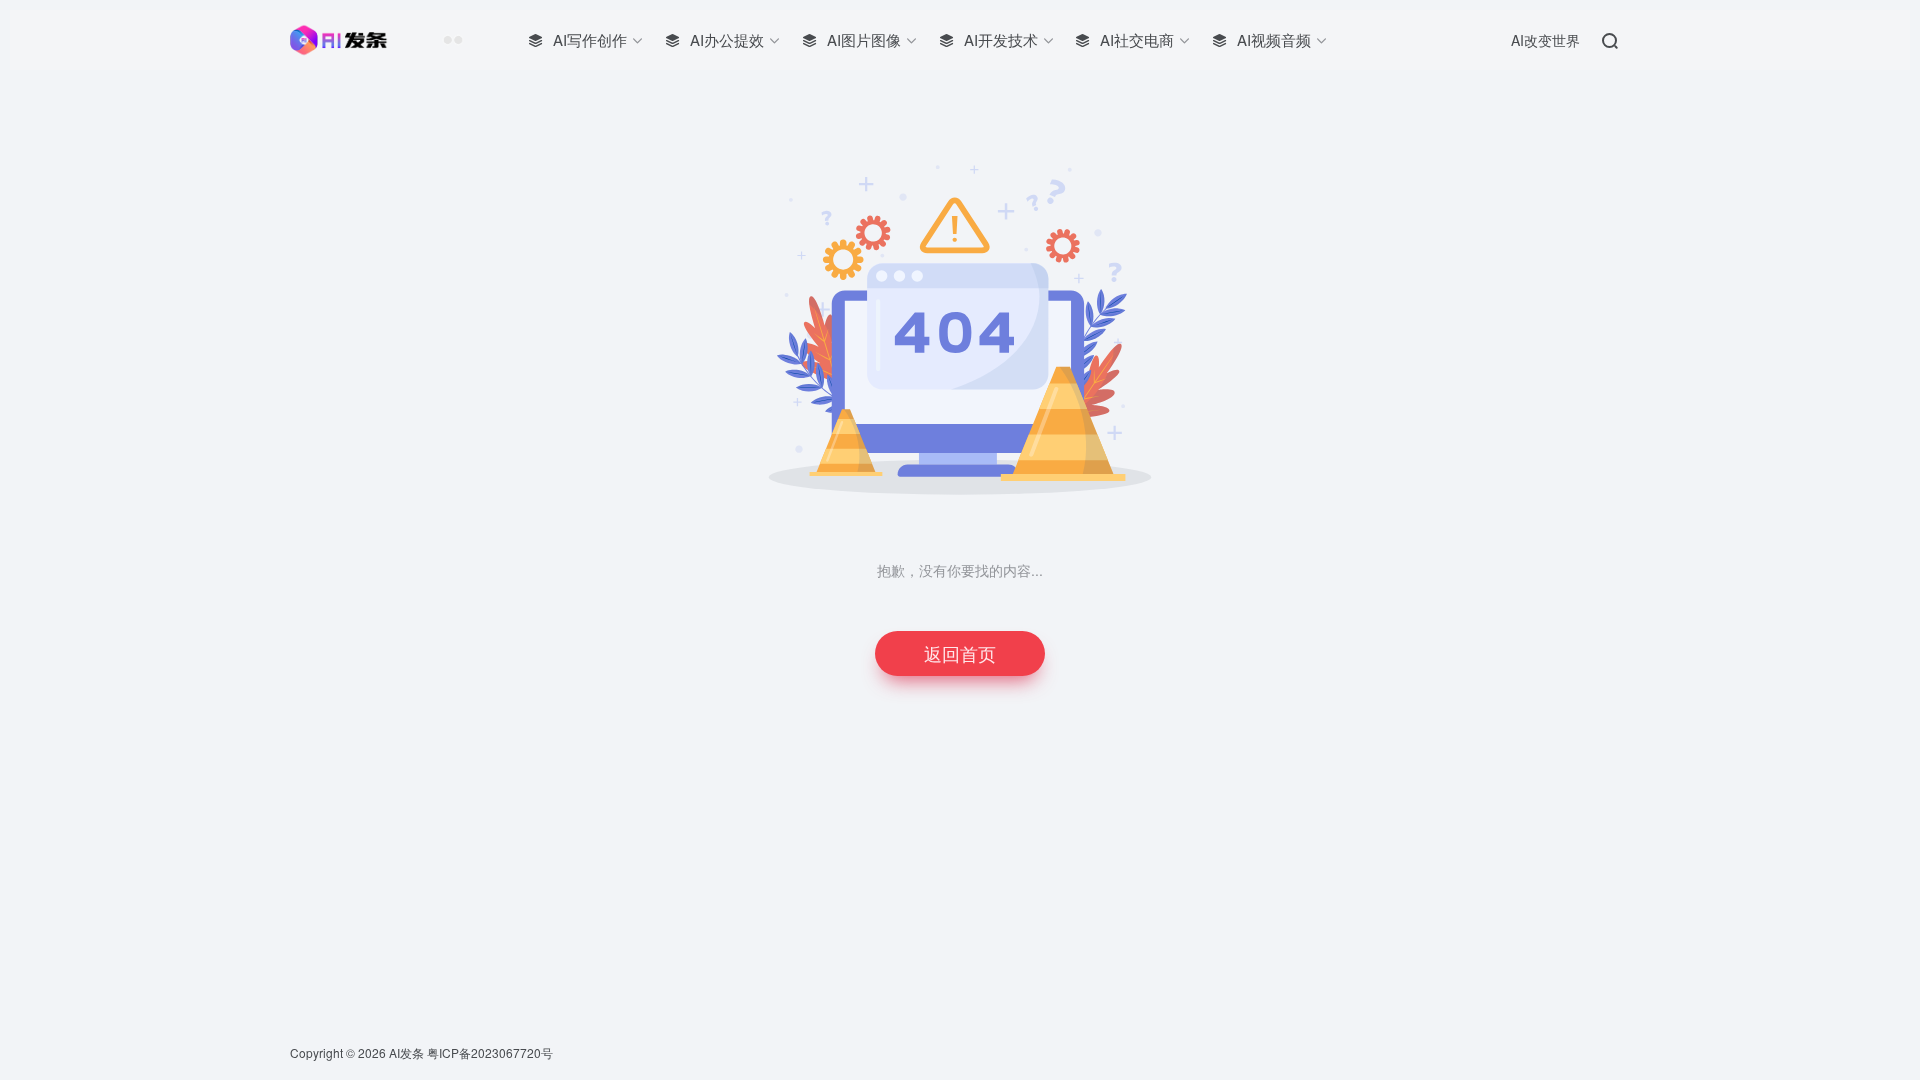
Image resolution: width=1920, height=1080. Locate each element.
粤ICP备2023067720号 (490, 1052)
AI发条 (406, 1052)
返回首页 (960, 653)
